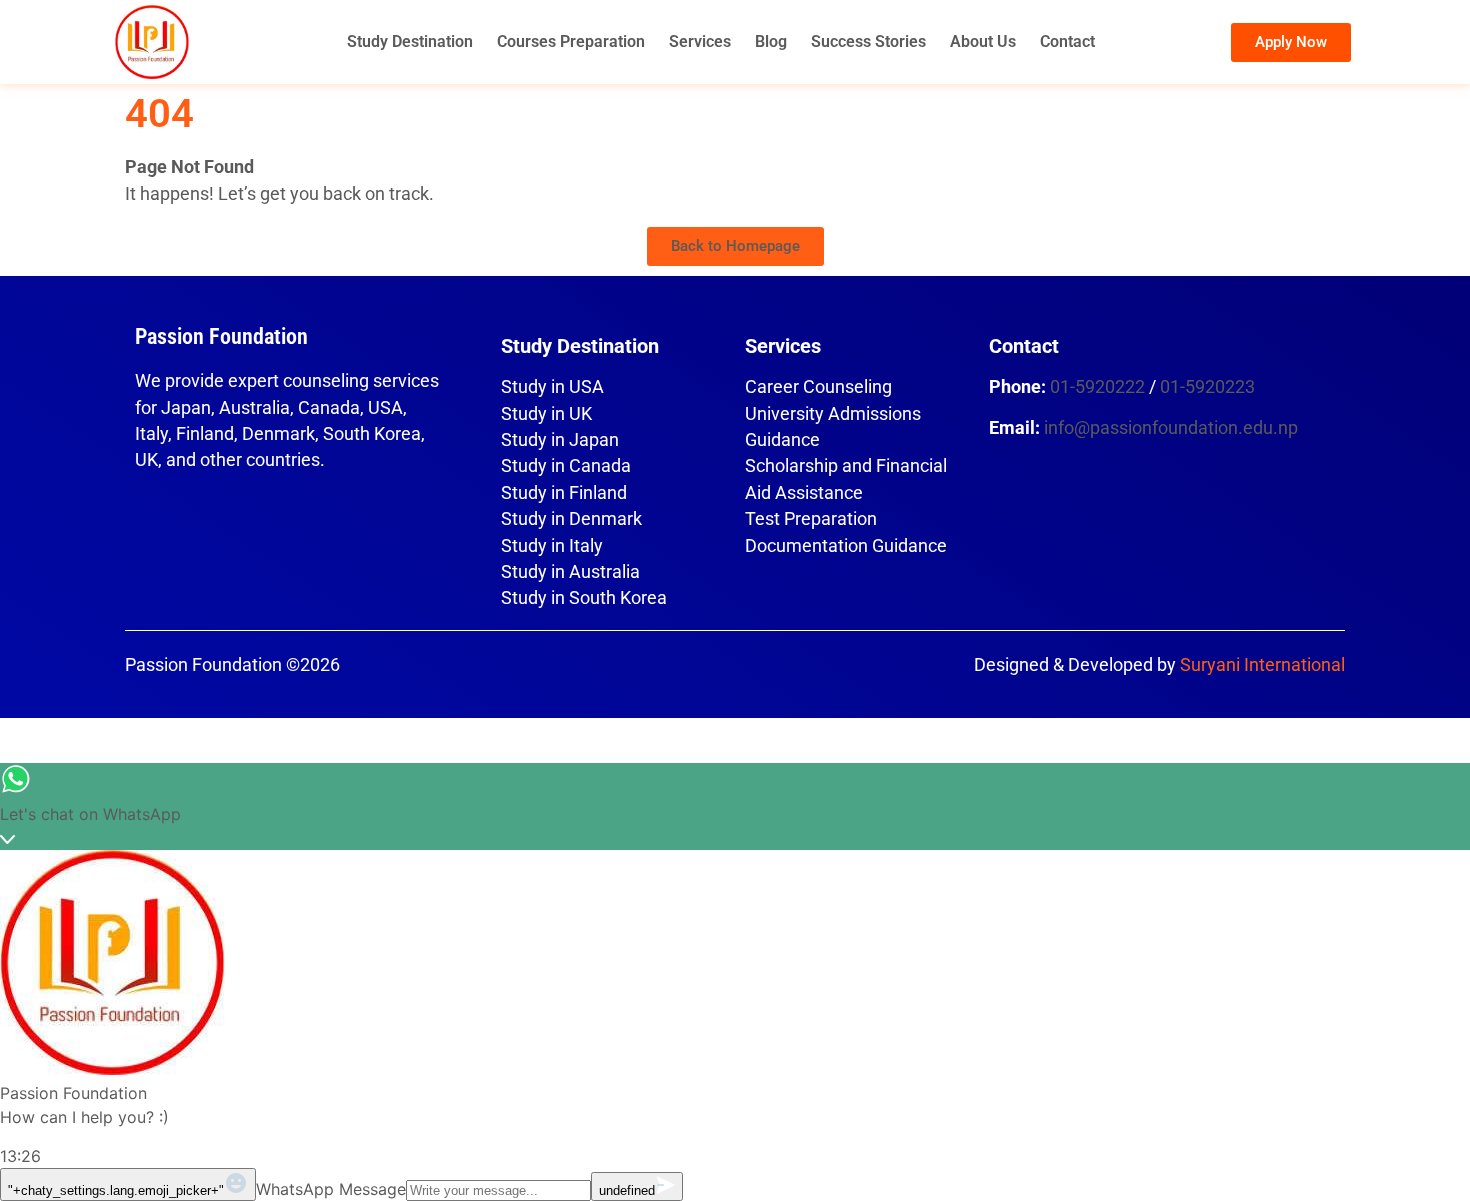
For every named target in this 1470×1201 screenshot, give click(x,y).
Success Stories (868, 41)
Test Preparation (811, 519)
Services (700, 41)
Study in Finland (564, 493)
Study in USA (552, 387)
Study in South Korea (584, 598)
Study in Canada (566, 466)
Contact (1067, 41)
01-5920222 (1097, 387)
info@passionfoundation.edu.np (1171, 428)
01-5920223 (1207, 387)
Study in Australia (570, 572)
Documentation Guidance (846, 546)
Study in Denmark (571, 519)
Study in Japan (560, 440)
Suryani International (1262, 665)
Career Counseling (818, 387)
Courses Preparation (571, 41)
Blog (771, 41)
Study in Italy (552, 546)
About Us (983, 41)
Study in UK (546, 414)
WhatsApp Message (331, 1189)
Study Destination (410, 41)
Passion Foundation (221, 336)
